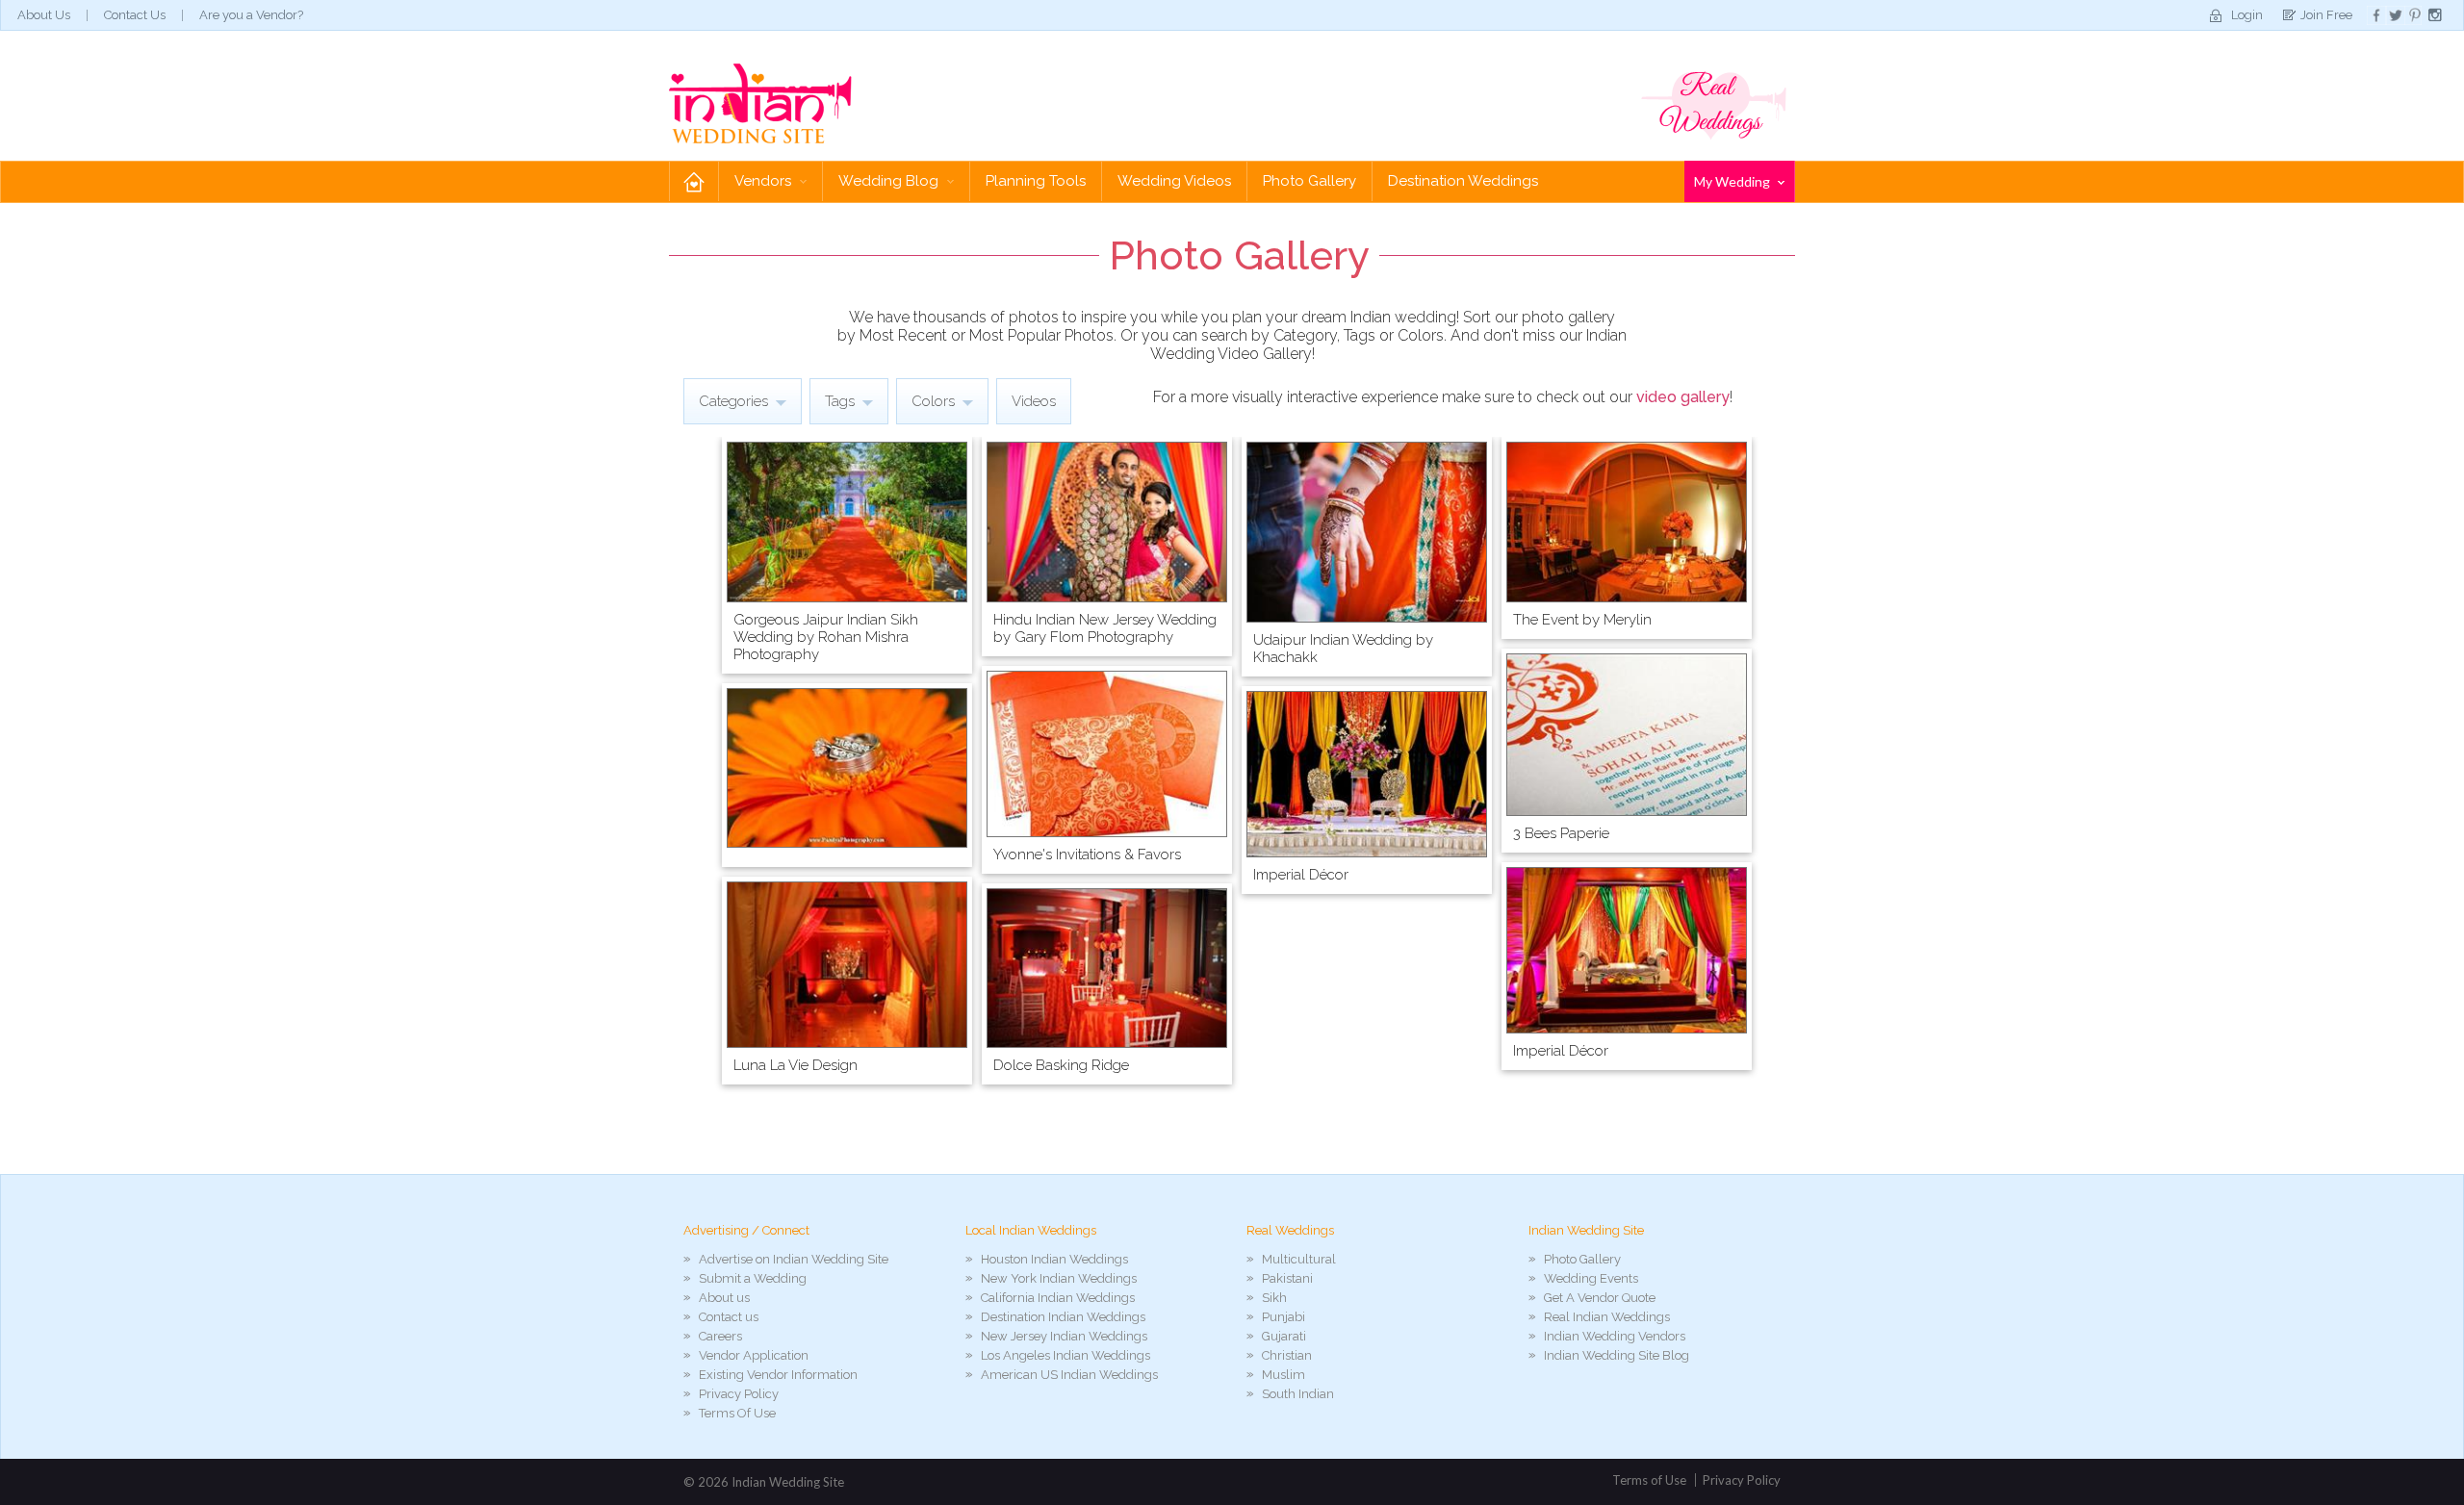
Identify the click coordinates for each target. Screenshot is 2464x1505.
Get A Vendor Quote (1600, 1298)
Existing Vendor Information (778, 1375)
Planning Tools (1036, 181)
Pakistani (1287, 1278)
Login (2247, 15)
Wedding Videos (1174, 181)
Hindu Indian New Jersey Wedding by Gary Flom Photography (1105, 628)
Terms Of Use (737, 1413)
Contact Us (135, 15)
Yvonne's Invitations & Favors (1087, 855)
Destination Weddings (1463, 181)
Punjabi (1283, 1317)
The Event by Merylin (1582, 620)
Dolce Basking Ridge (1061, 1065)
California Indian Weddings (1058, 1298)
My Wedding (1733, 181)
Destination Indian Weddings (1063, 1317)
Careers (720, 1336)
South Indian (1298, 1394)
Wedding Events (1591, 1278)
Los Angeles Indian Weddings (1065, 1355)
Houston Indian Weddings (1054, 1259)
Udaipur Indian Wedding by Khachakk (1343, 649)
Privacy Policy (739, 1394)
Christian (1287, 1355)
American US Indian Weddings (1069, 1375)
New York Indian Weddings (1059, 1278)
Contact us (729, 1317)
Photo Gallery (1309, 181)
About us (724, 1298)
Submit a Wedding (753, 1278)
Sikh (1274, 1298)
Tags (842, 401)
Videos (1034, 401)
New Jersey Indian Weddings (1064, 1336)
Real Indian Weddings (1607, 1317)
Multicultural (1299, 1259)
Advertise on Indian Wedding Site (794, 1259)
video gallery (1683, 397)
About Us (44, 15)
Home (694, 181)
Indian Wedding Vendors (1615, 1336)
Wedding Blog (890, 181)
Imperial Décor (1301, 875)
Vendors (765, 181)
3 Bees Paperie (1561, 833)
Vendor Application (754, 1355)
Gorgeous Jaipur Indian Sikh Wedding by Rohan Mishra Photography (826, 637)
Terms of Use (1649, 1480)
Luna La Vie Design (796, 1065)
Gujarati (1284, 1336)
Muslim (1283, 1375)
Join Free (2326, 15)
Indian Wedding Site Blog (1617, 1355)
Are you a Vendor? (251, 15)
